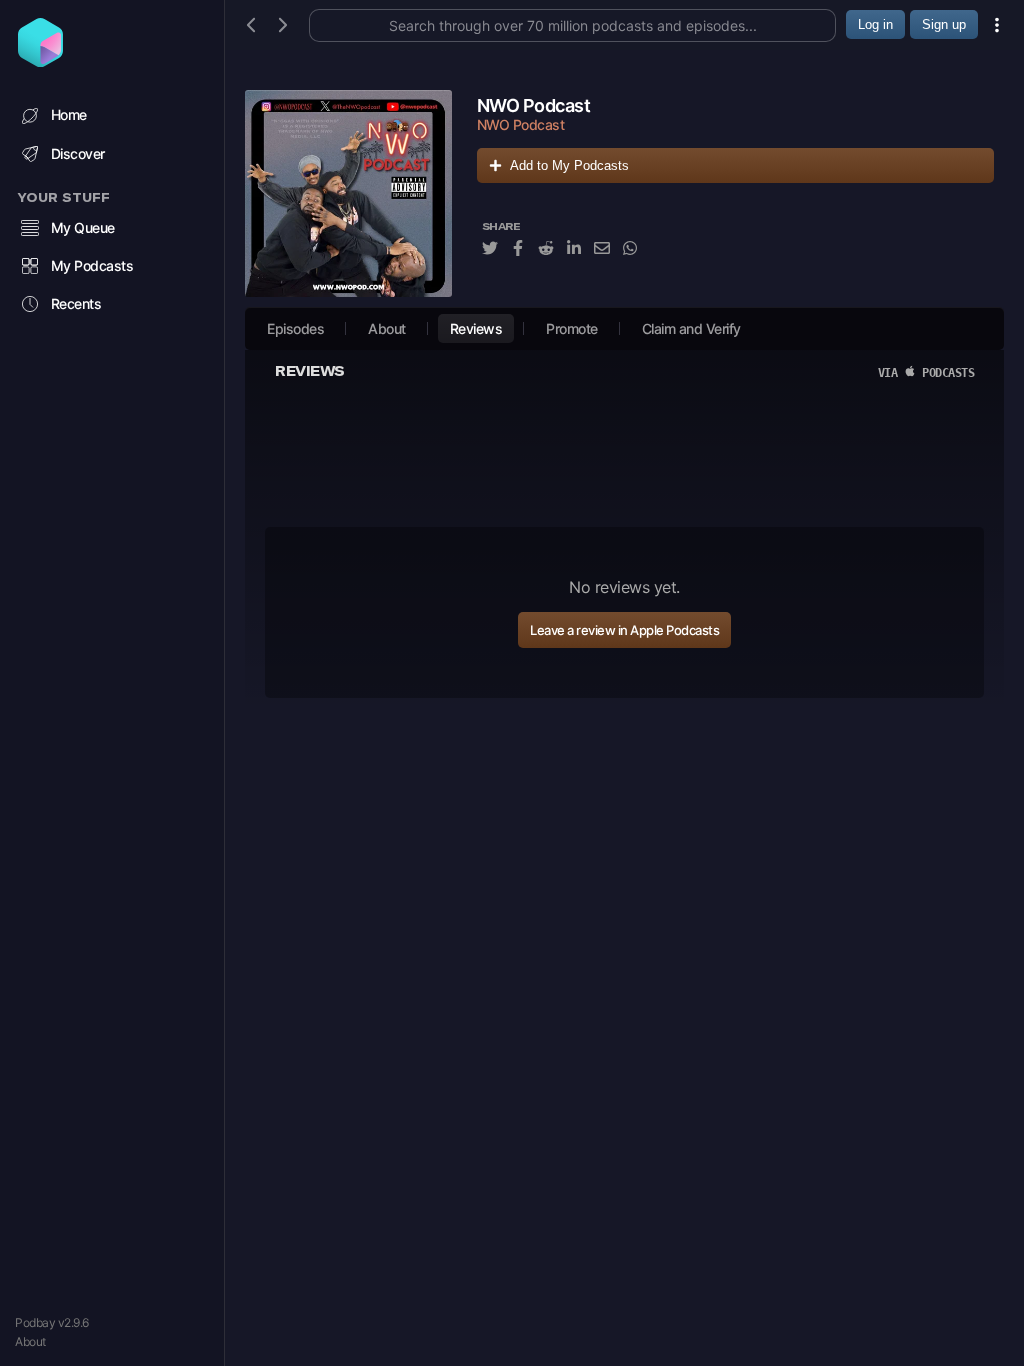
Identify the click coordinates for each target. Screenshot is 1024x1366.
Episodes (295, 328)
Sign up (944, 24)
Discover (78, 153)
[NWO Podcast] (348, 193)
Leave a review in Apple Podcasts (624, 630)
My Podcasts (92, 265)
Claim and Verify (691, 328)
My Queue (83, 227)
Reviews (476, 328)
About (30, 1341)
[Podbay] (40, 61)
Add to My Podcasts (569, 165)
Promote (572, 328)
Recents (76, 303)
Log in (875, 24)
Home (69, 114)
